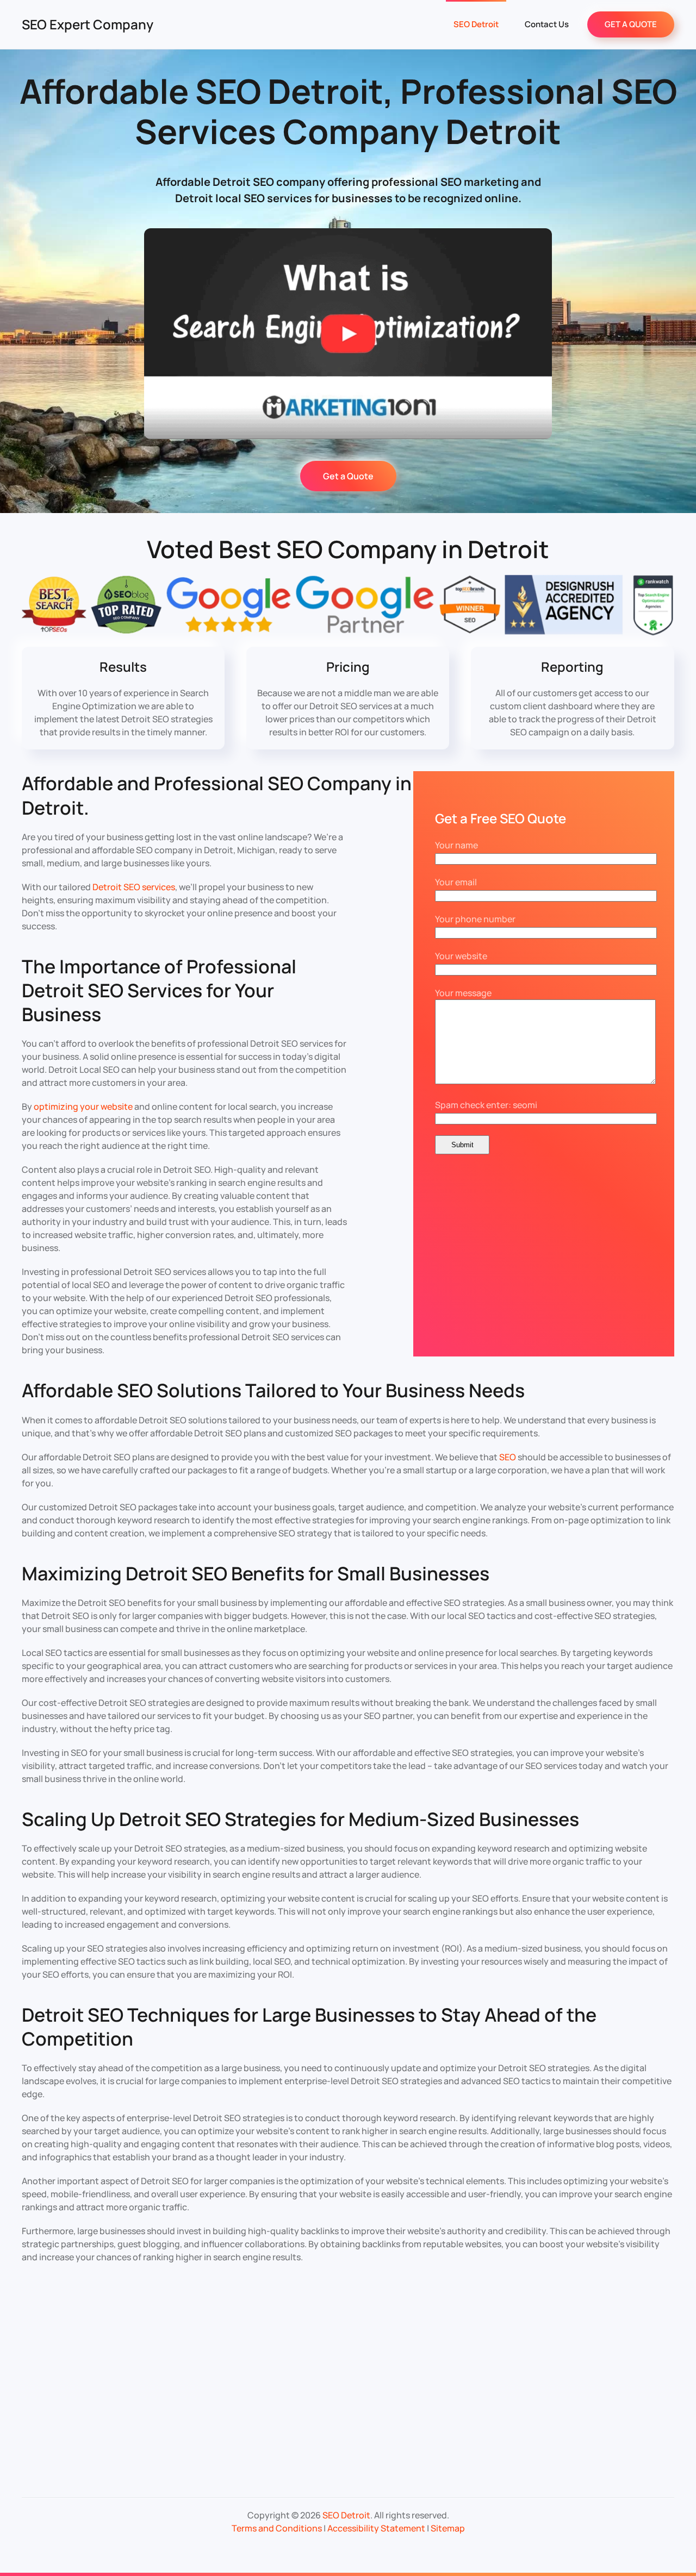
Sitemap (448, 2528)
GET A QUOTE (631, 24)
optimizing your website (83, 1106)
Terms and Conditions (277, 2528)
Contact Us (547, 24)
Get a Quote (348, 476)
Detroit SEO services (134, 887)
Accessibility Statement (376, 2528)
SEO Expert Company (88, 24)
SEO (508, 1457)
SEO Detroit (476, 24)
